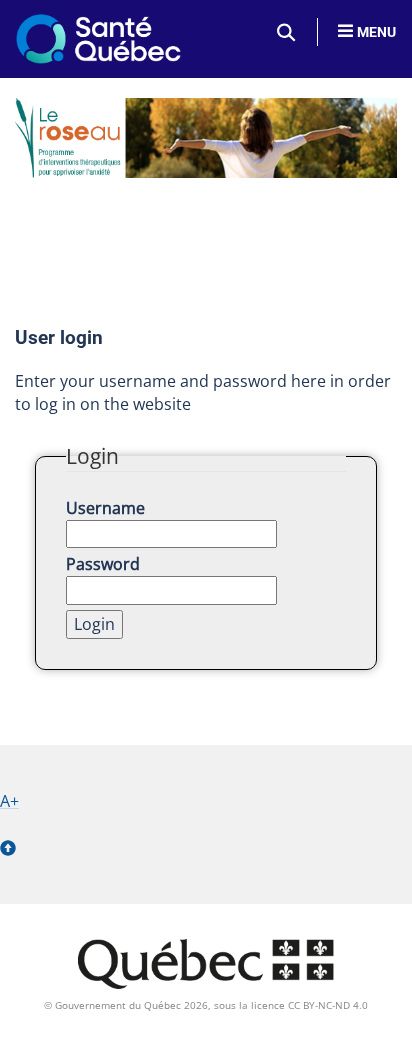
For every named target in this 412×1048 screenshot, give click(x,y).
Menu (376, 32)
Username (105, 508)
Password (103, 564)
